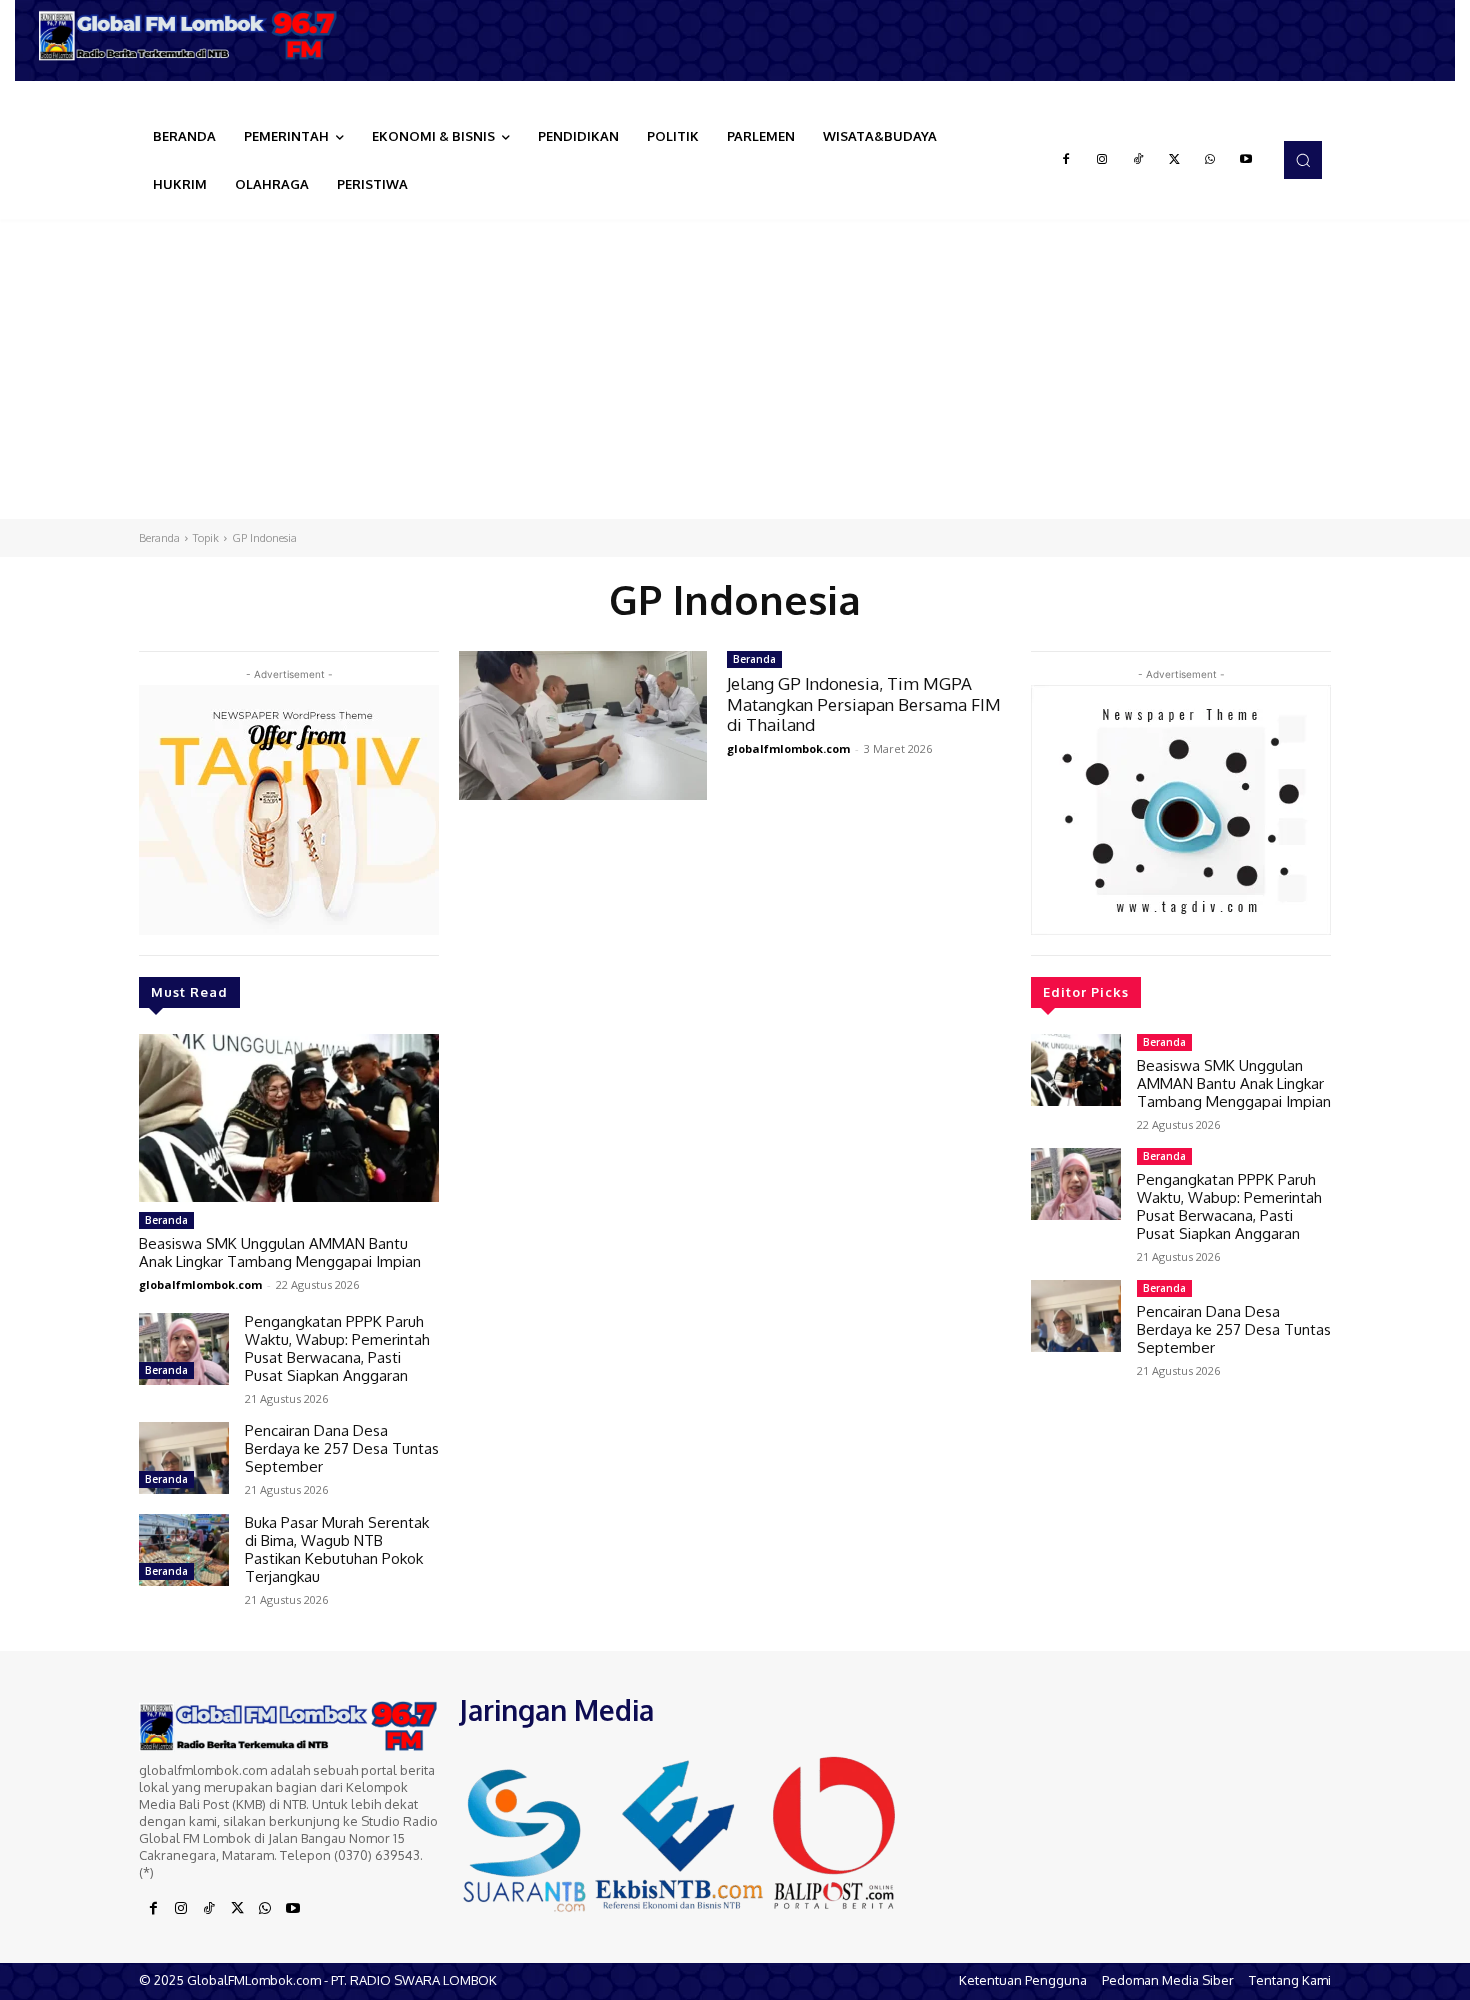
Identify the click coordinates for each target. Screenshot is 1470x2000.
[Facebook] (1066, 160)
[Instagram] (1102, 160)
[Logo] (195, 35)
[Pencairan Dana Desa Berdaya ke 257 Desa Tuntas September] (184, 1458)
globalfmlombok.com (200, 1284)
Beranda (159, 538)
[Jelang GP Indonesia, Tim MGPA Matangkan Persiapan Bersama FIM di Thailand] (583, 725)
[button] (1303, 160)
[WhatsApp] (1210, 160)
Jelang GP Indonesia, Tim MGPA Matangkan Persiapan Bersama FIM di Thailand (864, 704)
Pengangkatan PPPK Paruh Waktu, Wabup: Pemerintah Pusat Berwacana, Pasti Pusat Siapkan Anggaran (337, 1348)
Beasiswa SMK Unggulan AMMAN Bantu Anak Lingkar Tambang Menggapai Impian (280, 1252)
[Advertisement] (735, 369)
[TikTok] (1138, 160)
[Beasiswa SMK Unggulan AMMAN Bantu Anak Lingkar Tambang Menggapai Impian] (289, 1118)
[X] (1174, 160)
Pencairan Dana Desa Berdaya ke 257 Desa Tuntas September (342, 1448)
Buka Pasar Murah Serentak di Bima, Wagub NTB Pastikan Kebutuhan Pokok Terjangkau (337, 1549)
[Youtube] (1246, 160)
